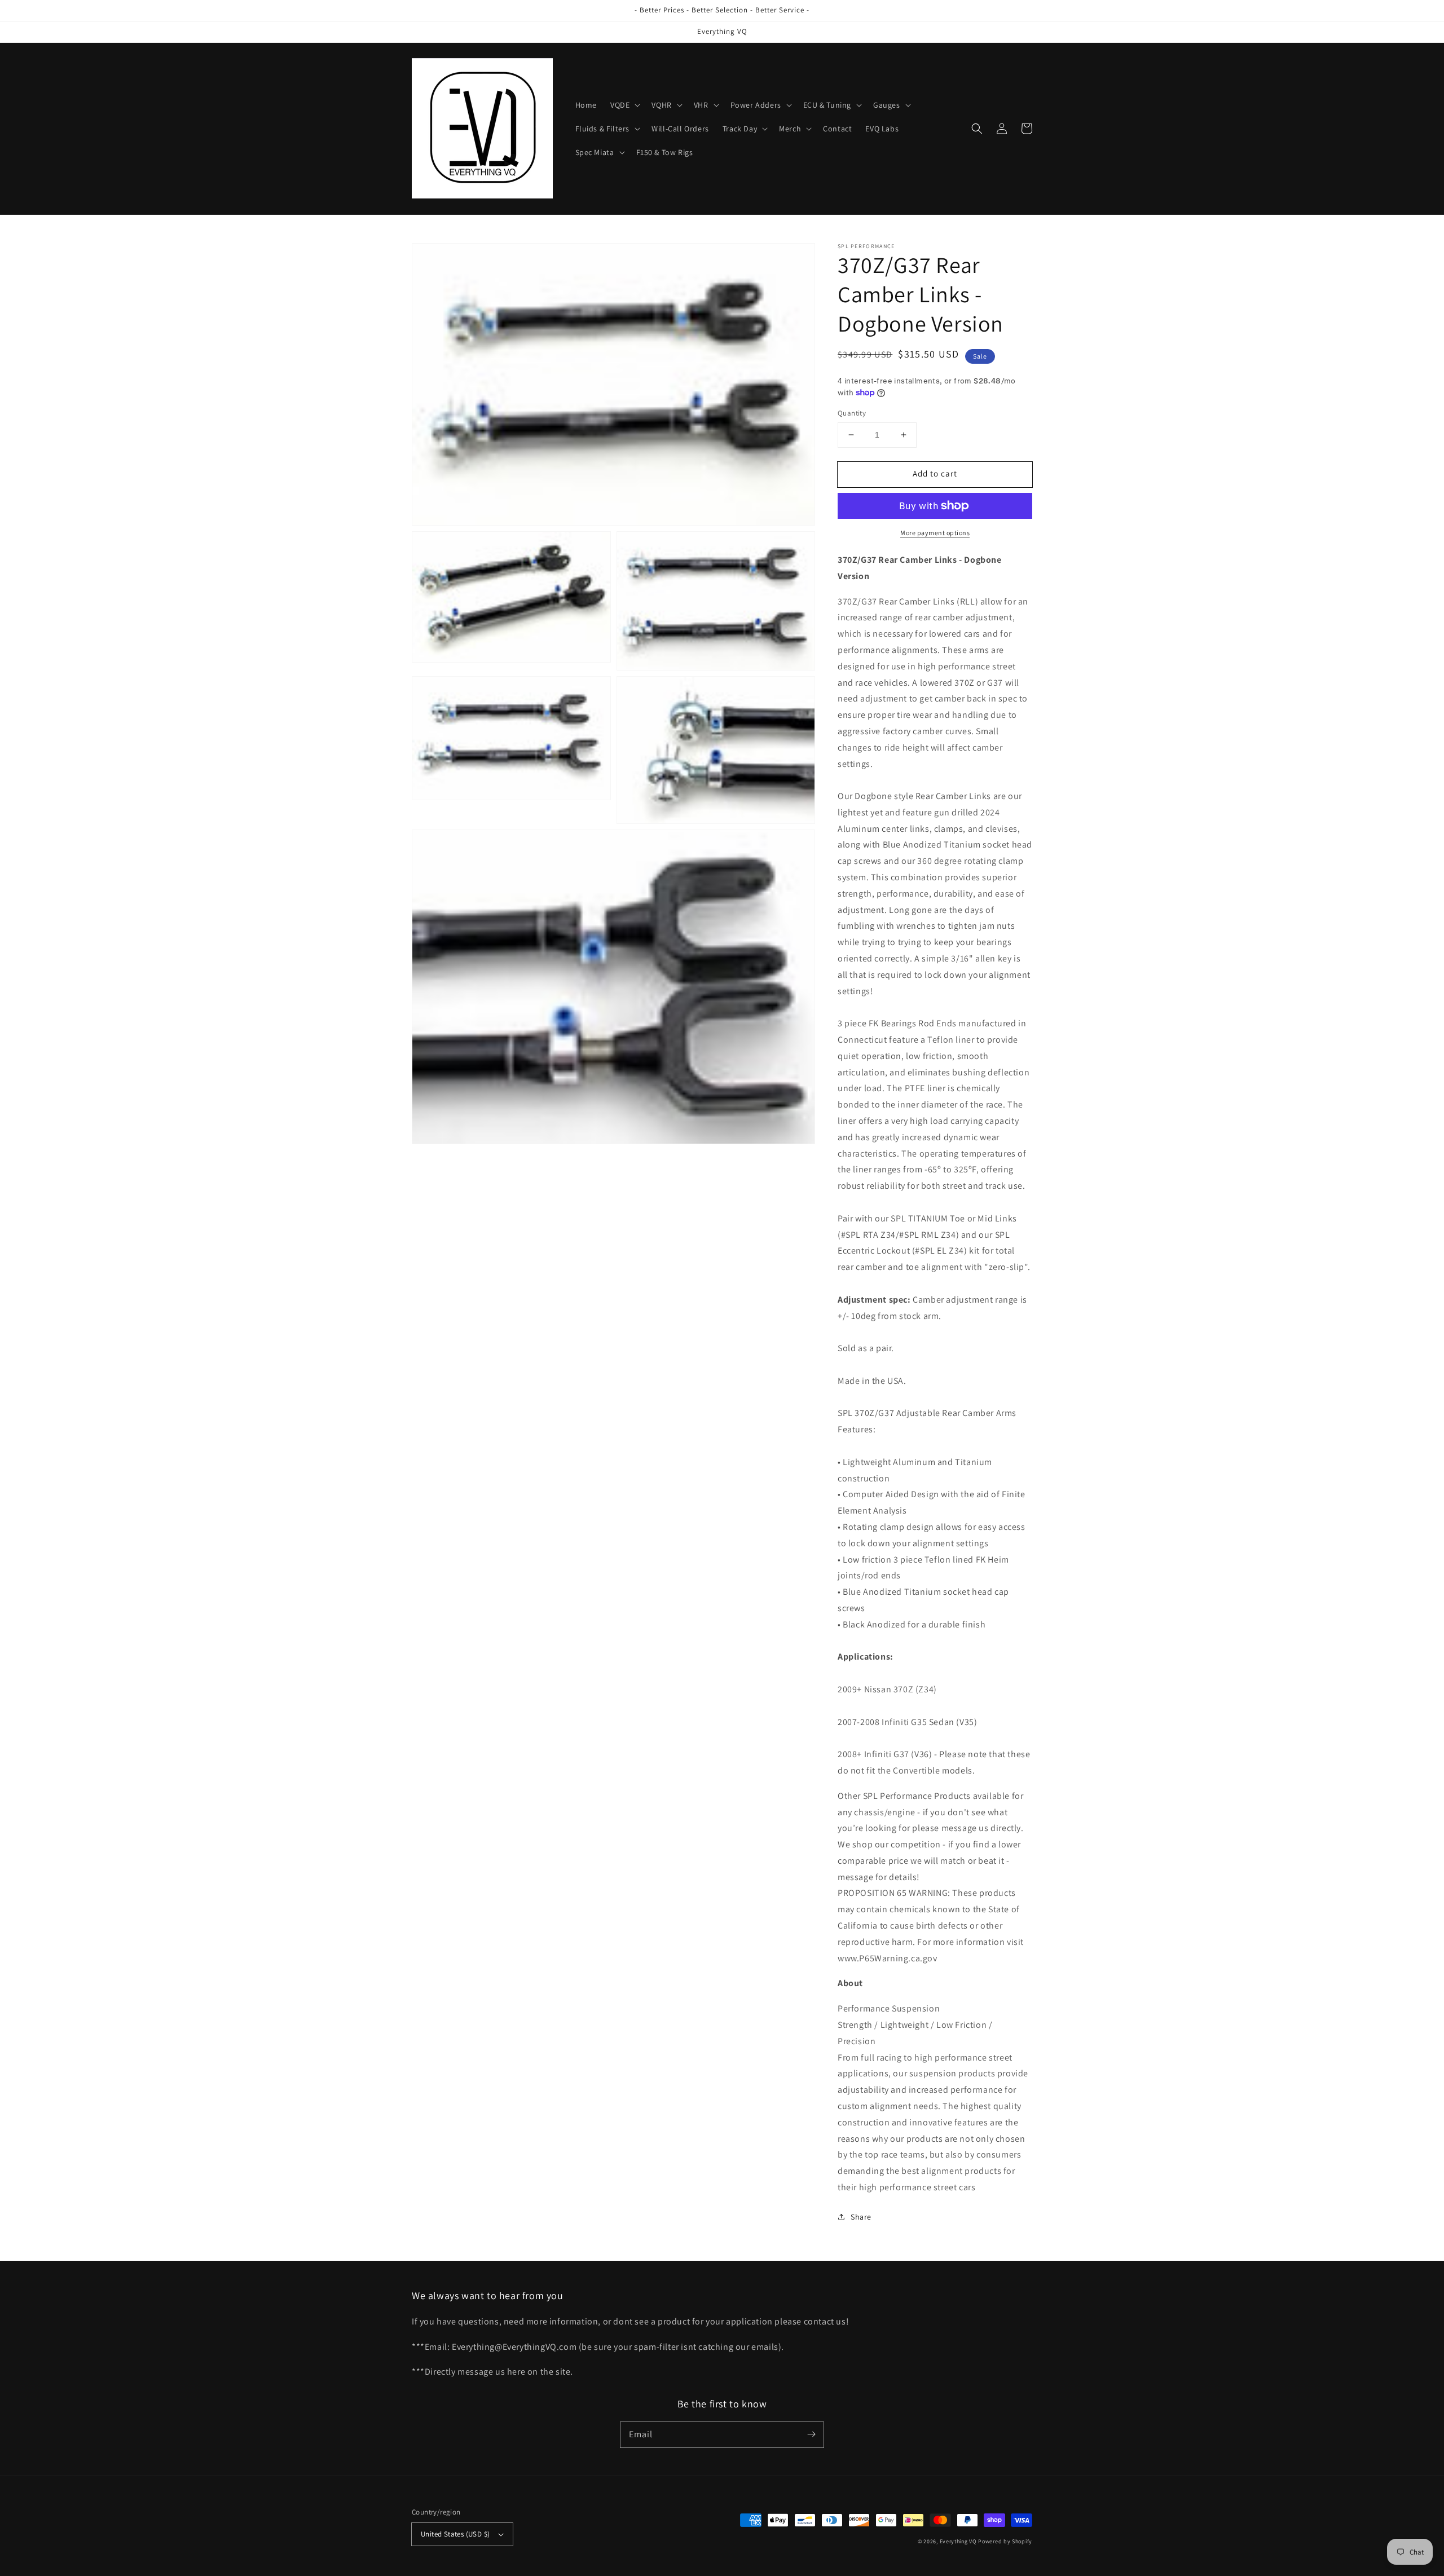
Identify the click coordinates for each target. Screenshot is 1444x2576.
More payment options (935, 533)
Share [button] (861, 2217)
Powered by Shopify (1005, 2541)
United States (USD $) (455, 2534)
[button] (624, 105)
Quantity (852, 413)
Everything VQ (958, 2541)
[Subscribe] (811, 2434)
